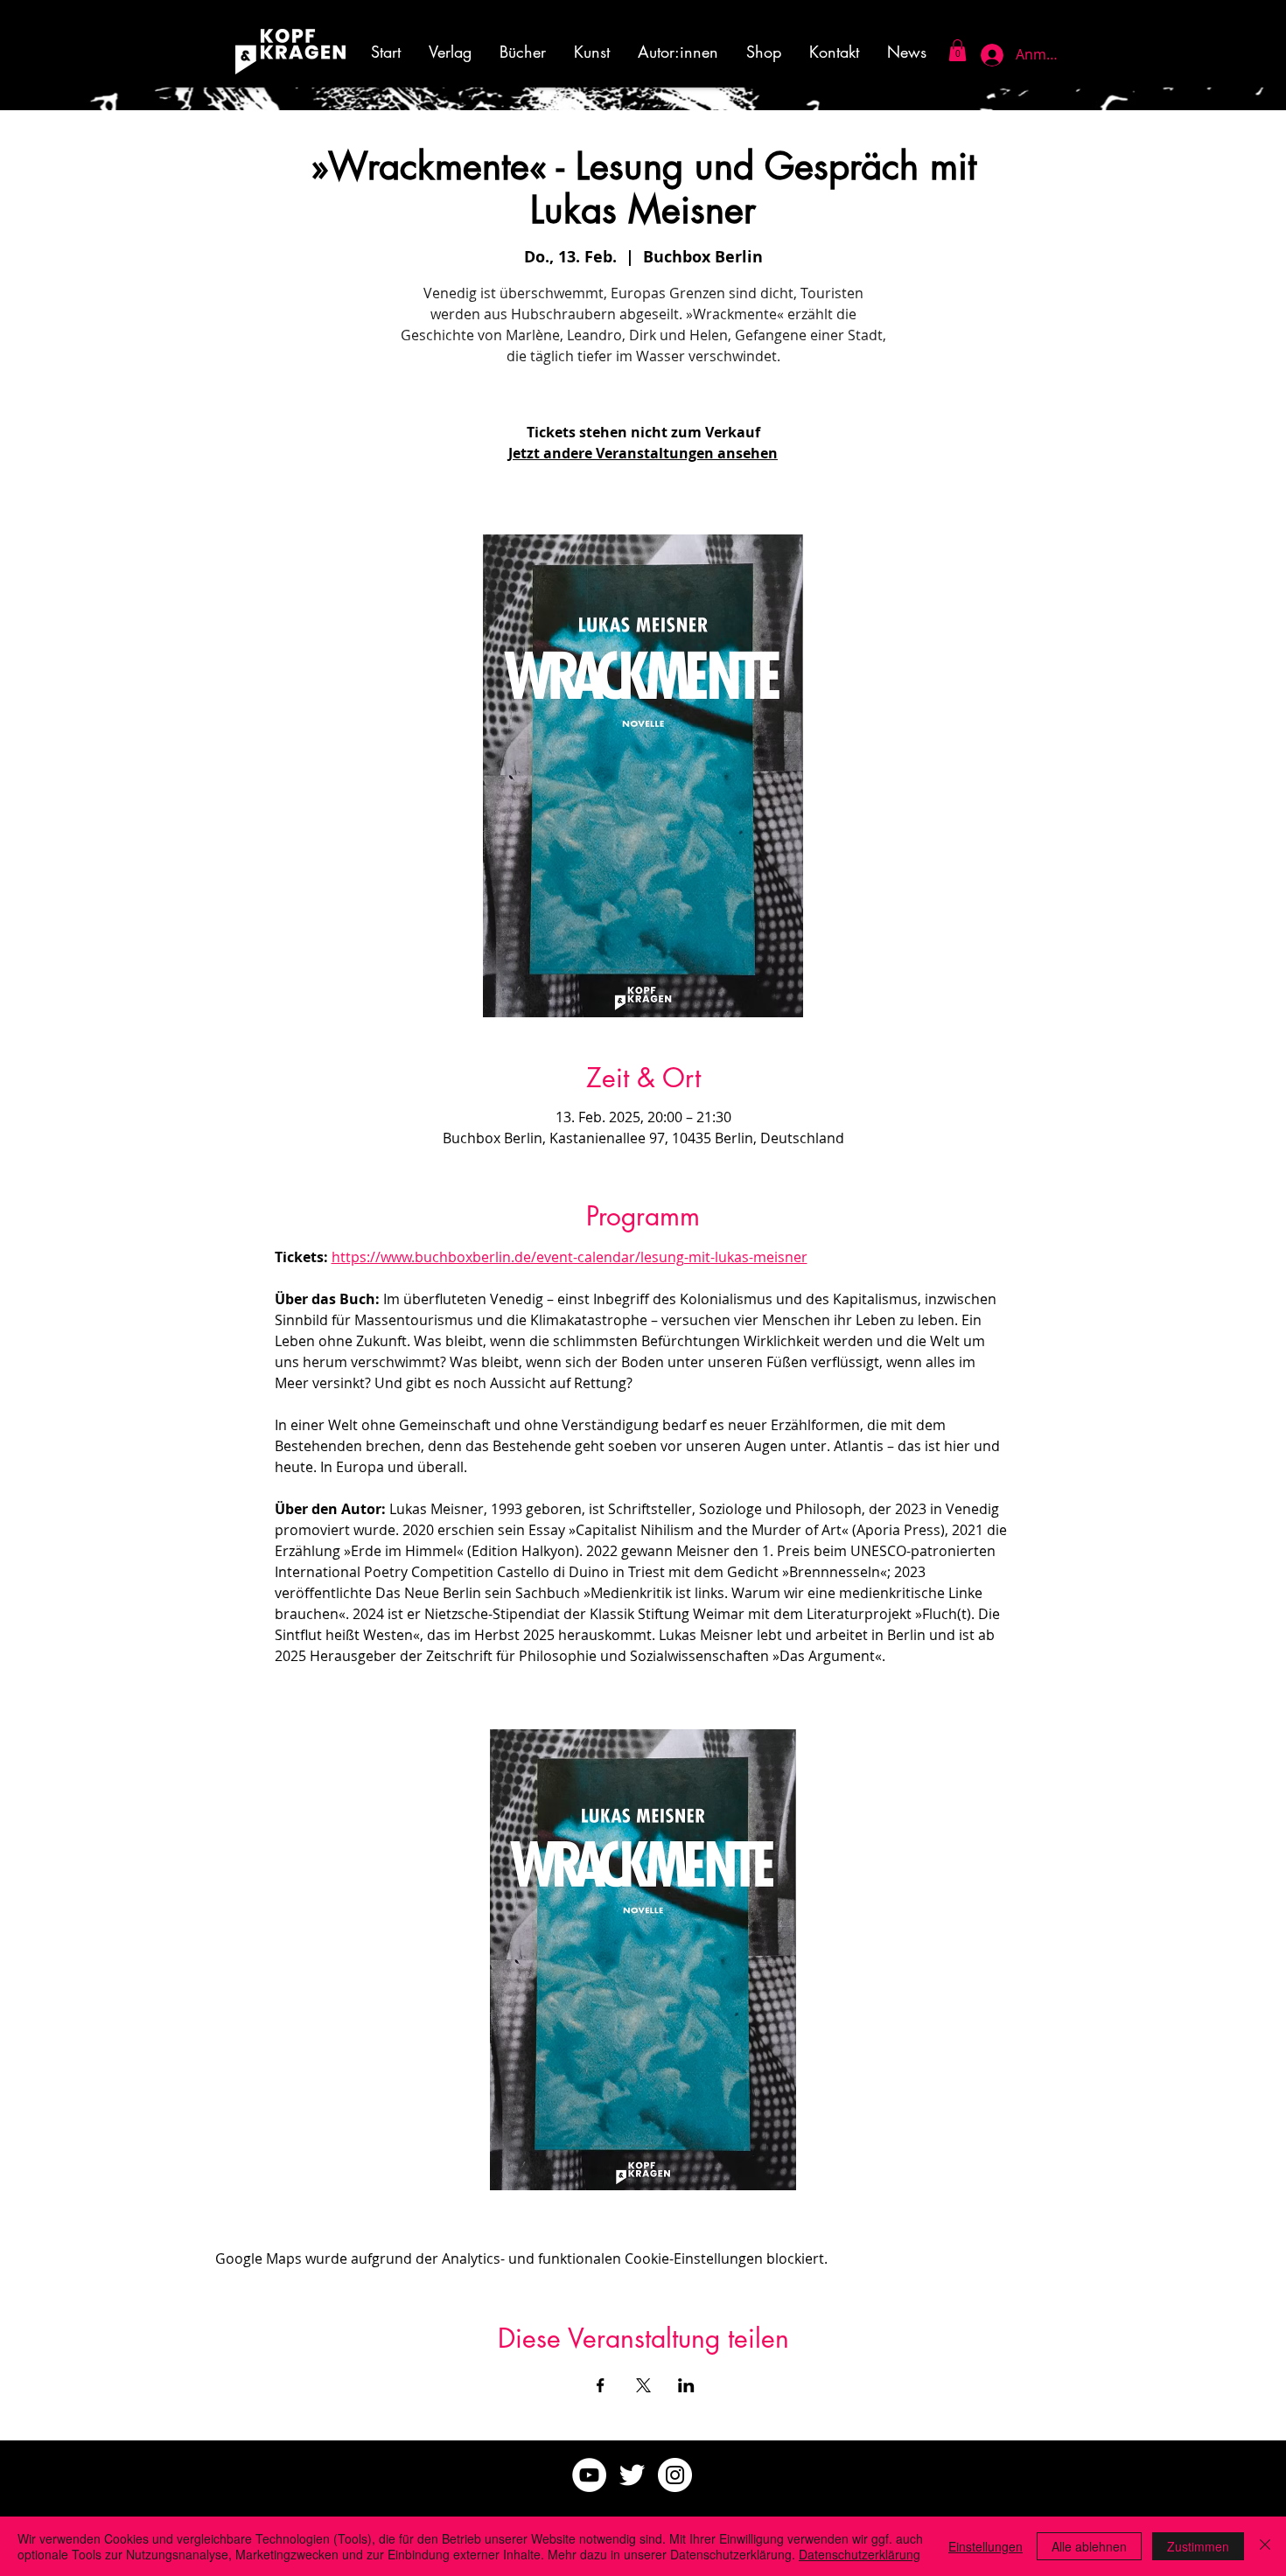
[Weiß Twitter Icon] (632, 2475)
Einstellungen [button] (985, 2546)
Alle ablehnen (1089, 2546)
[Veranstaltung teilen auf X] (643, 2385)
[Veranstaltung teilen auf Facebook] (601, 2385)
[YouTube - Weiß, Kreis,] (589, 2475)
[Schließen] (1265, 2546)
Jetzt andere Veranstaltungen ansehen (643, 453)
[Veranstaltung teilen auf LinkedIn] (686, 2385)
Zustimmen (1198, 2546)
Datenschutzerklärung (860, 2554)
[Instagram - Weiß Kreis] (675, 2475)
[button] (592, 52)
